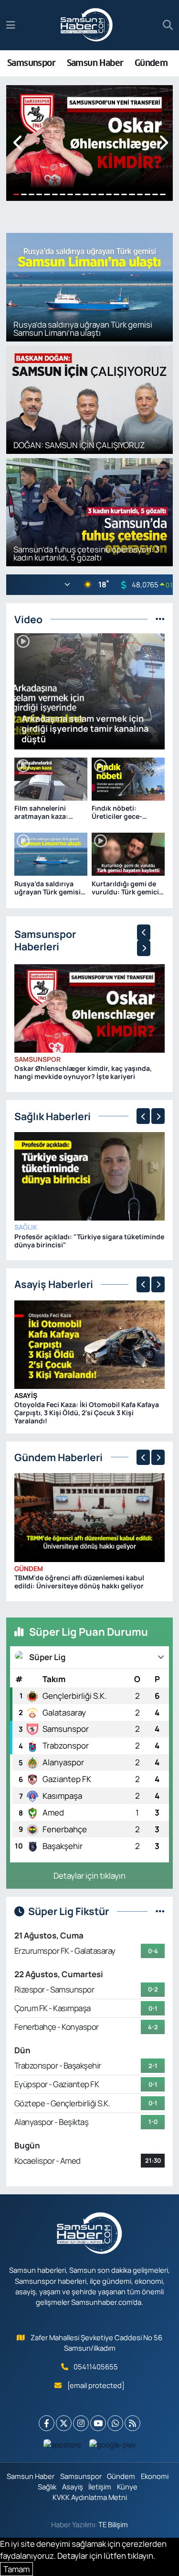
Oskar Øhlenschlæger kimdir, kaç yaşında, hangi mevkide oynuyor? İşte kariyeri (83, 1072)
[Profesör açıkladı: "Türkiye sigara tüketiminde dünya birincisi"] (90, 1175)
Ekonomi (155, 2476)
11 (94, 194)
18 (147, 194)
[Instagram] (81, 2423)
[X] (64, 2423)
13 (109, 194)
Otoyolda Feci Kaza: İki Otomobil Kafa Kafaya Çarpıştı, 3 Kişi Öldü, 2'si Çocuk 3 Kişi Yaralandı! (87, 1413)
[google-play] (112, 2447)
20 (163, 194)
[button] (18, 143)
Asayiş (26, 1395)
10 (85, 194)
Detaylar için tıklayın (89, 1876)
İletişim (100, 2487)
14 (116, 194)
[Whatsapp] (115, 2423)
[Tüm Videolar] (160, 619)
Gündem (151, 63)
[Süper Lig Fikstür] (160, 1911)
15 (124, 194)
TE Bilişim (113, 2524)
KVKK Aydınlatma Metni (90, 2497)
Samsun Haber (95, 63)
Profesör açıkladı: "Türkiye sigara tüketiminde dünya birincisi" (89, 1241)
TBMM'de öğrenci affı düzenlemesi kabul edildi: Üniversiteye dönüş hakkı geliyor (79, 1582)
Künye (127, 2487)
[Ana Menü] (11, 25)
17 (140, 194)
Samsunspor (31, 63)
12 (101, 194)
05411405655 (96, 2367)
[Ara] (168, 25)
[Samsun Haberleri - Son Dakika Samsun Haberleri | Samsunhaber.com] (87, 25)
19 (155, 194)
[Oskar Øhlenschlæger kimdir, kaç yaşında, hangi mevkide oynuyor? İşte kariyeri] (90, 1007)
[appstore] (62, 2447)
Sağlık (26, 1227)
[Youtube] (98, 2423)
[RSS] (132, 2423)
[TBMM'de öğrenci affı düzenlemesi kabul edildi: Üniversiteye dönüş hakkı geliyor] (90, 1517)
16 (132, 194)
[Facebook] (47, 2423)
